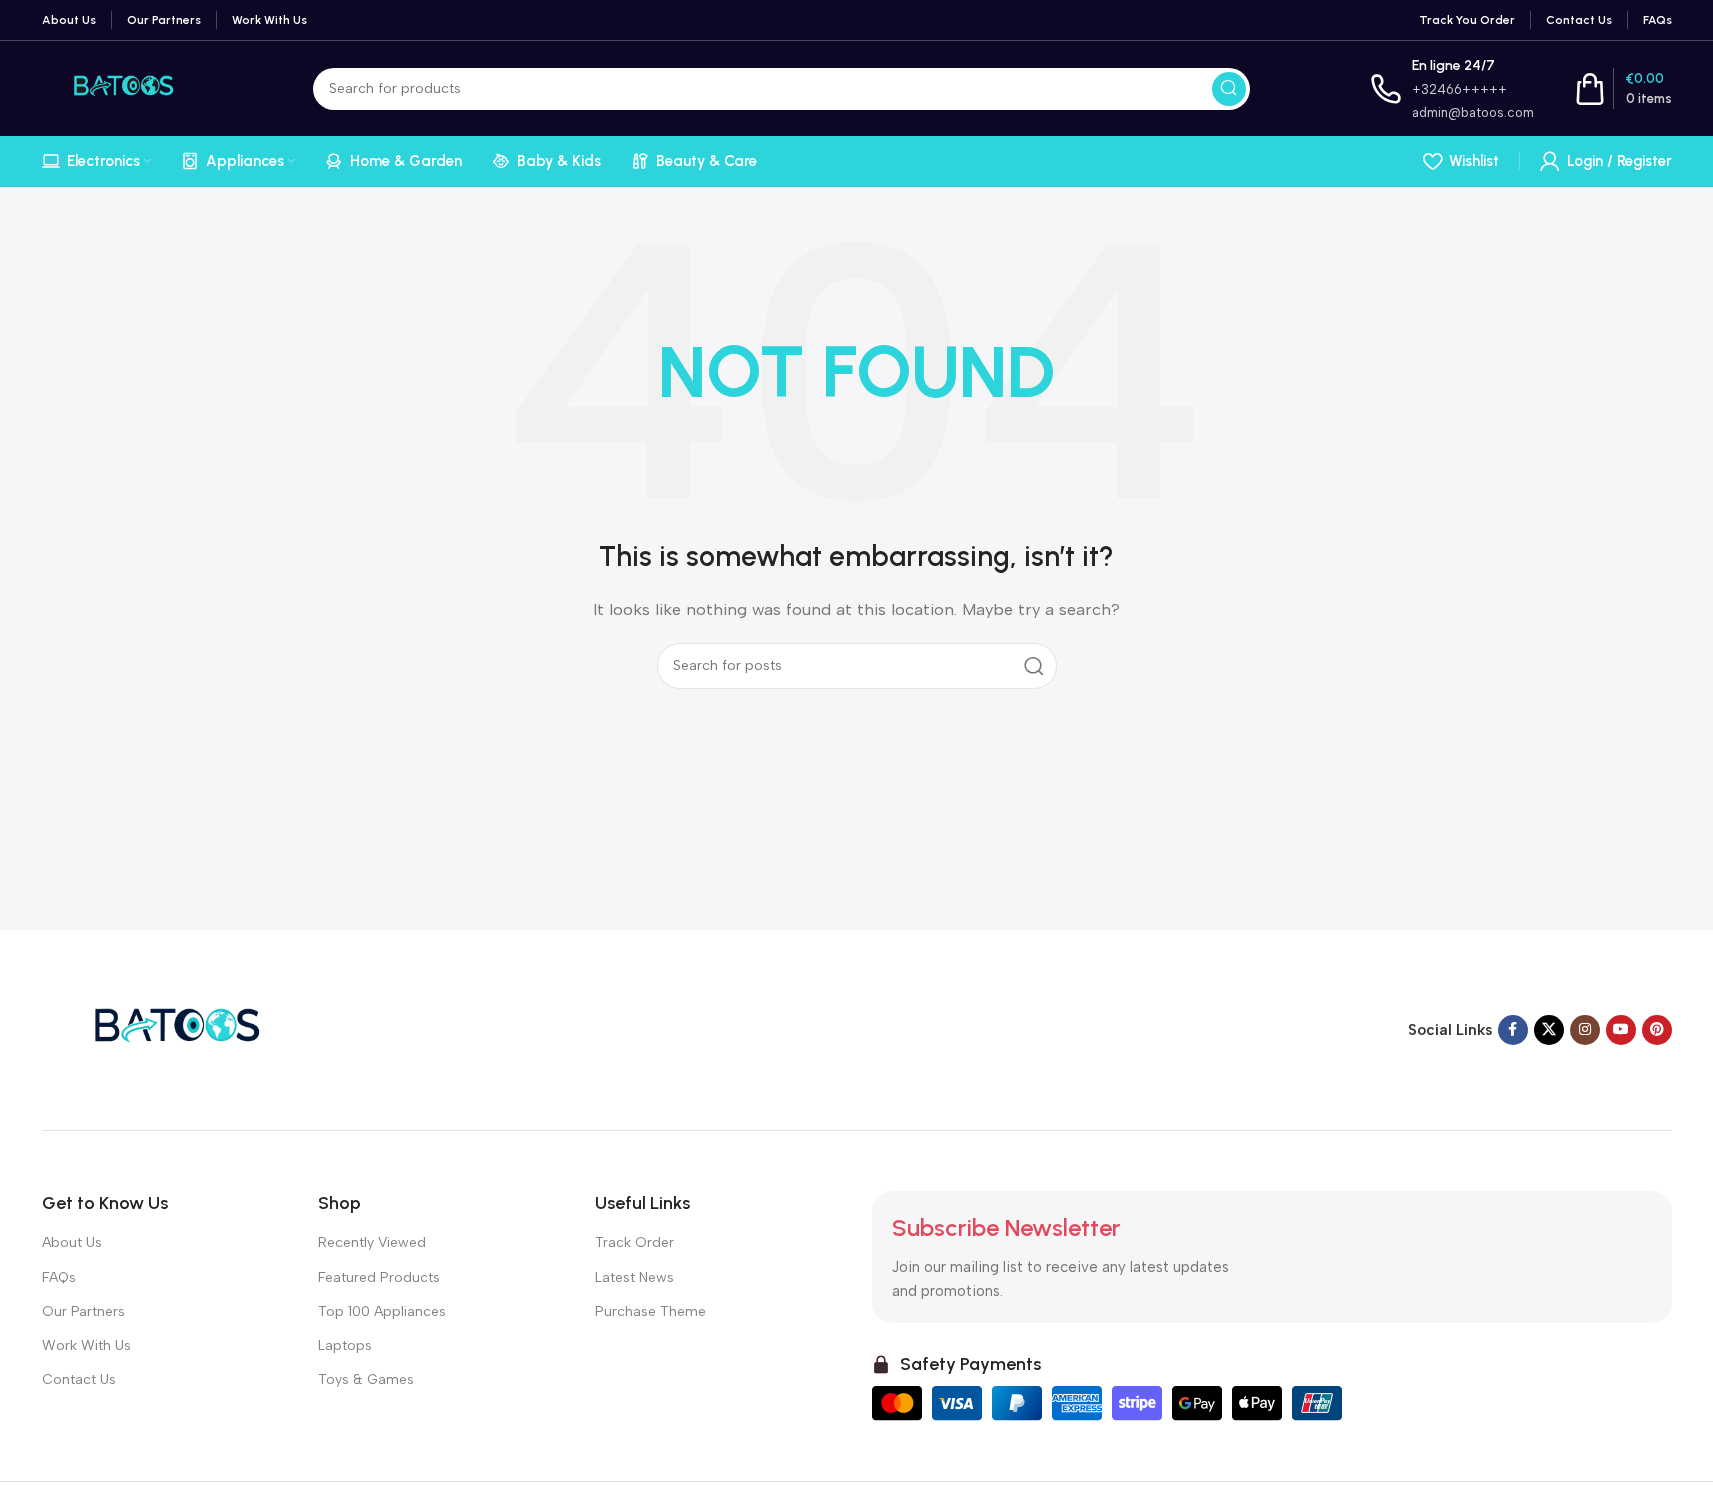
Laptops (345, 1345)
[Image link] (167, 1029)
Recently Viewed (372, 1242)
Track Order (634, 1242)
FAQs (59, 1277)
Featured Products (379, 1277)
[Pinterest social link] (1657, 1030)
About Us (72, 1242)
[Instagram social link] (1585, 1030)
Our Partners (83, 1311)
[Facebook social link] (1513, 1030)
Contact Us (79, 1379)
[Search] (1229, 89)
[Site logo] (117, 87)
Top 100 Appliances (382, 1311)
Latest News (634, 1277)
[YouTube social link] (1621, 1030)
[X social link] (1549, 1030)
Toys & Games (366, 1379)
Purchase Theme (650, 1311)
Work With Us (86, 1345)
